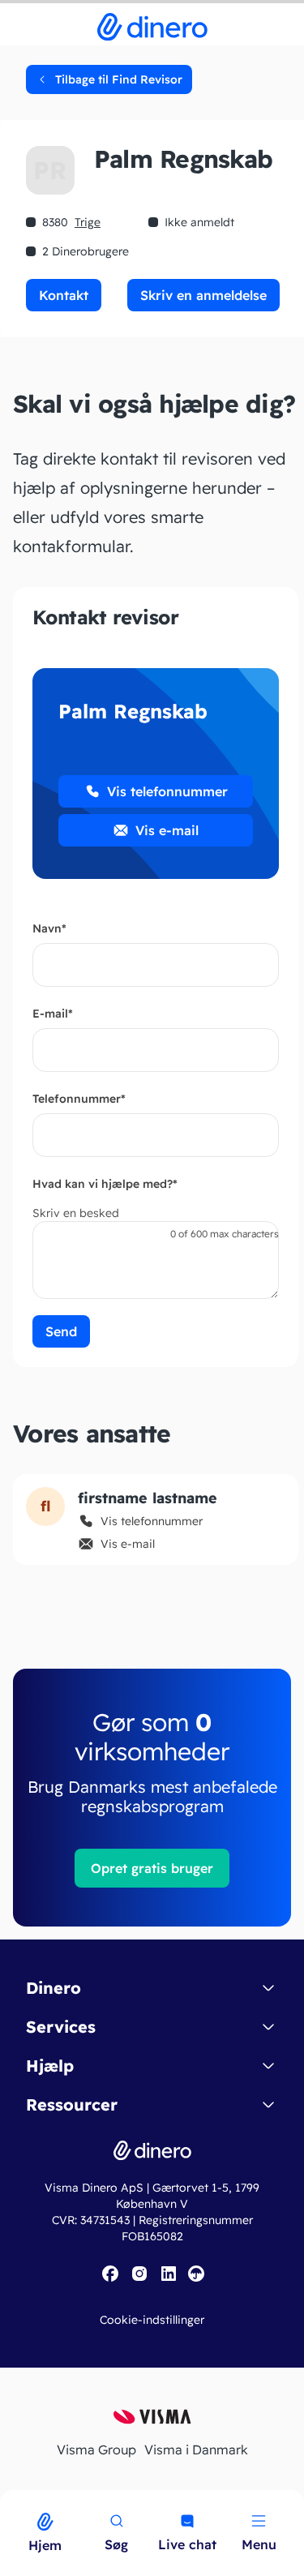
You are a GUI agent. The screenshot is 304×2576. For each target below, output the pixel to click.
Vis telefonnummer (167, 791)
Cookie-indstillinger (152, 2320)
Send (61, 1331)
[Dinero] (10, 2501)
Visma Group (96, 2450)
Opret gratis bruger (152, 1868)
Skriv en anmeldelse (203, 295)
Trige (88, 222)
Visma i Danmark (196, 2450)
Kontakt (64, 295)
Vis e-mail (167, 830)
